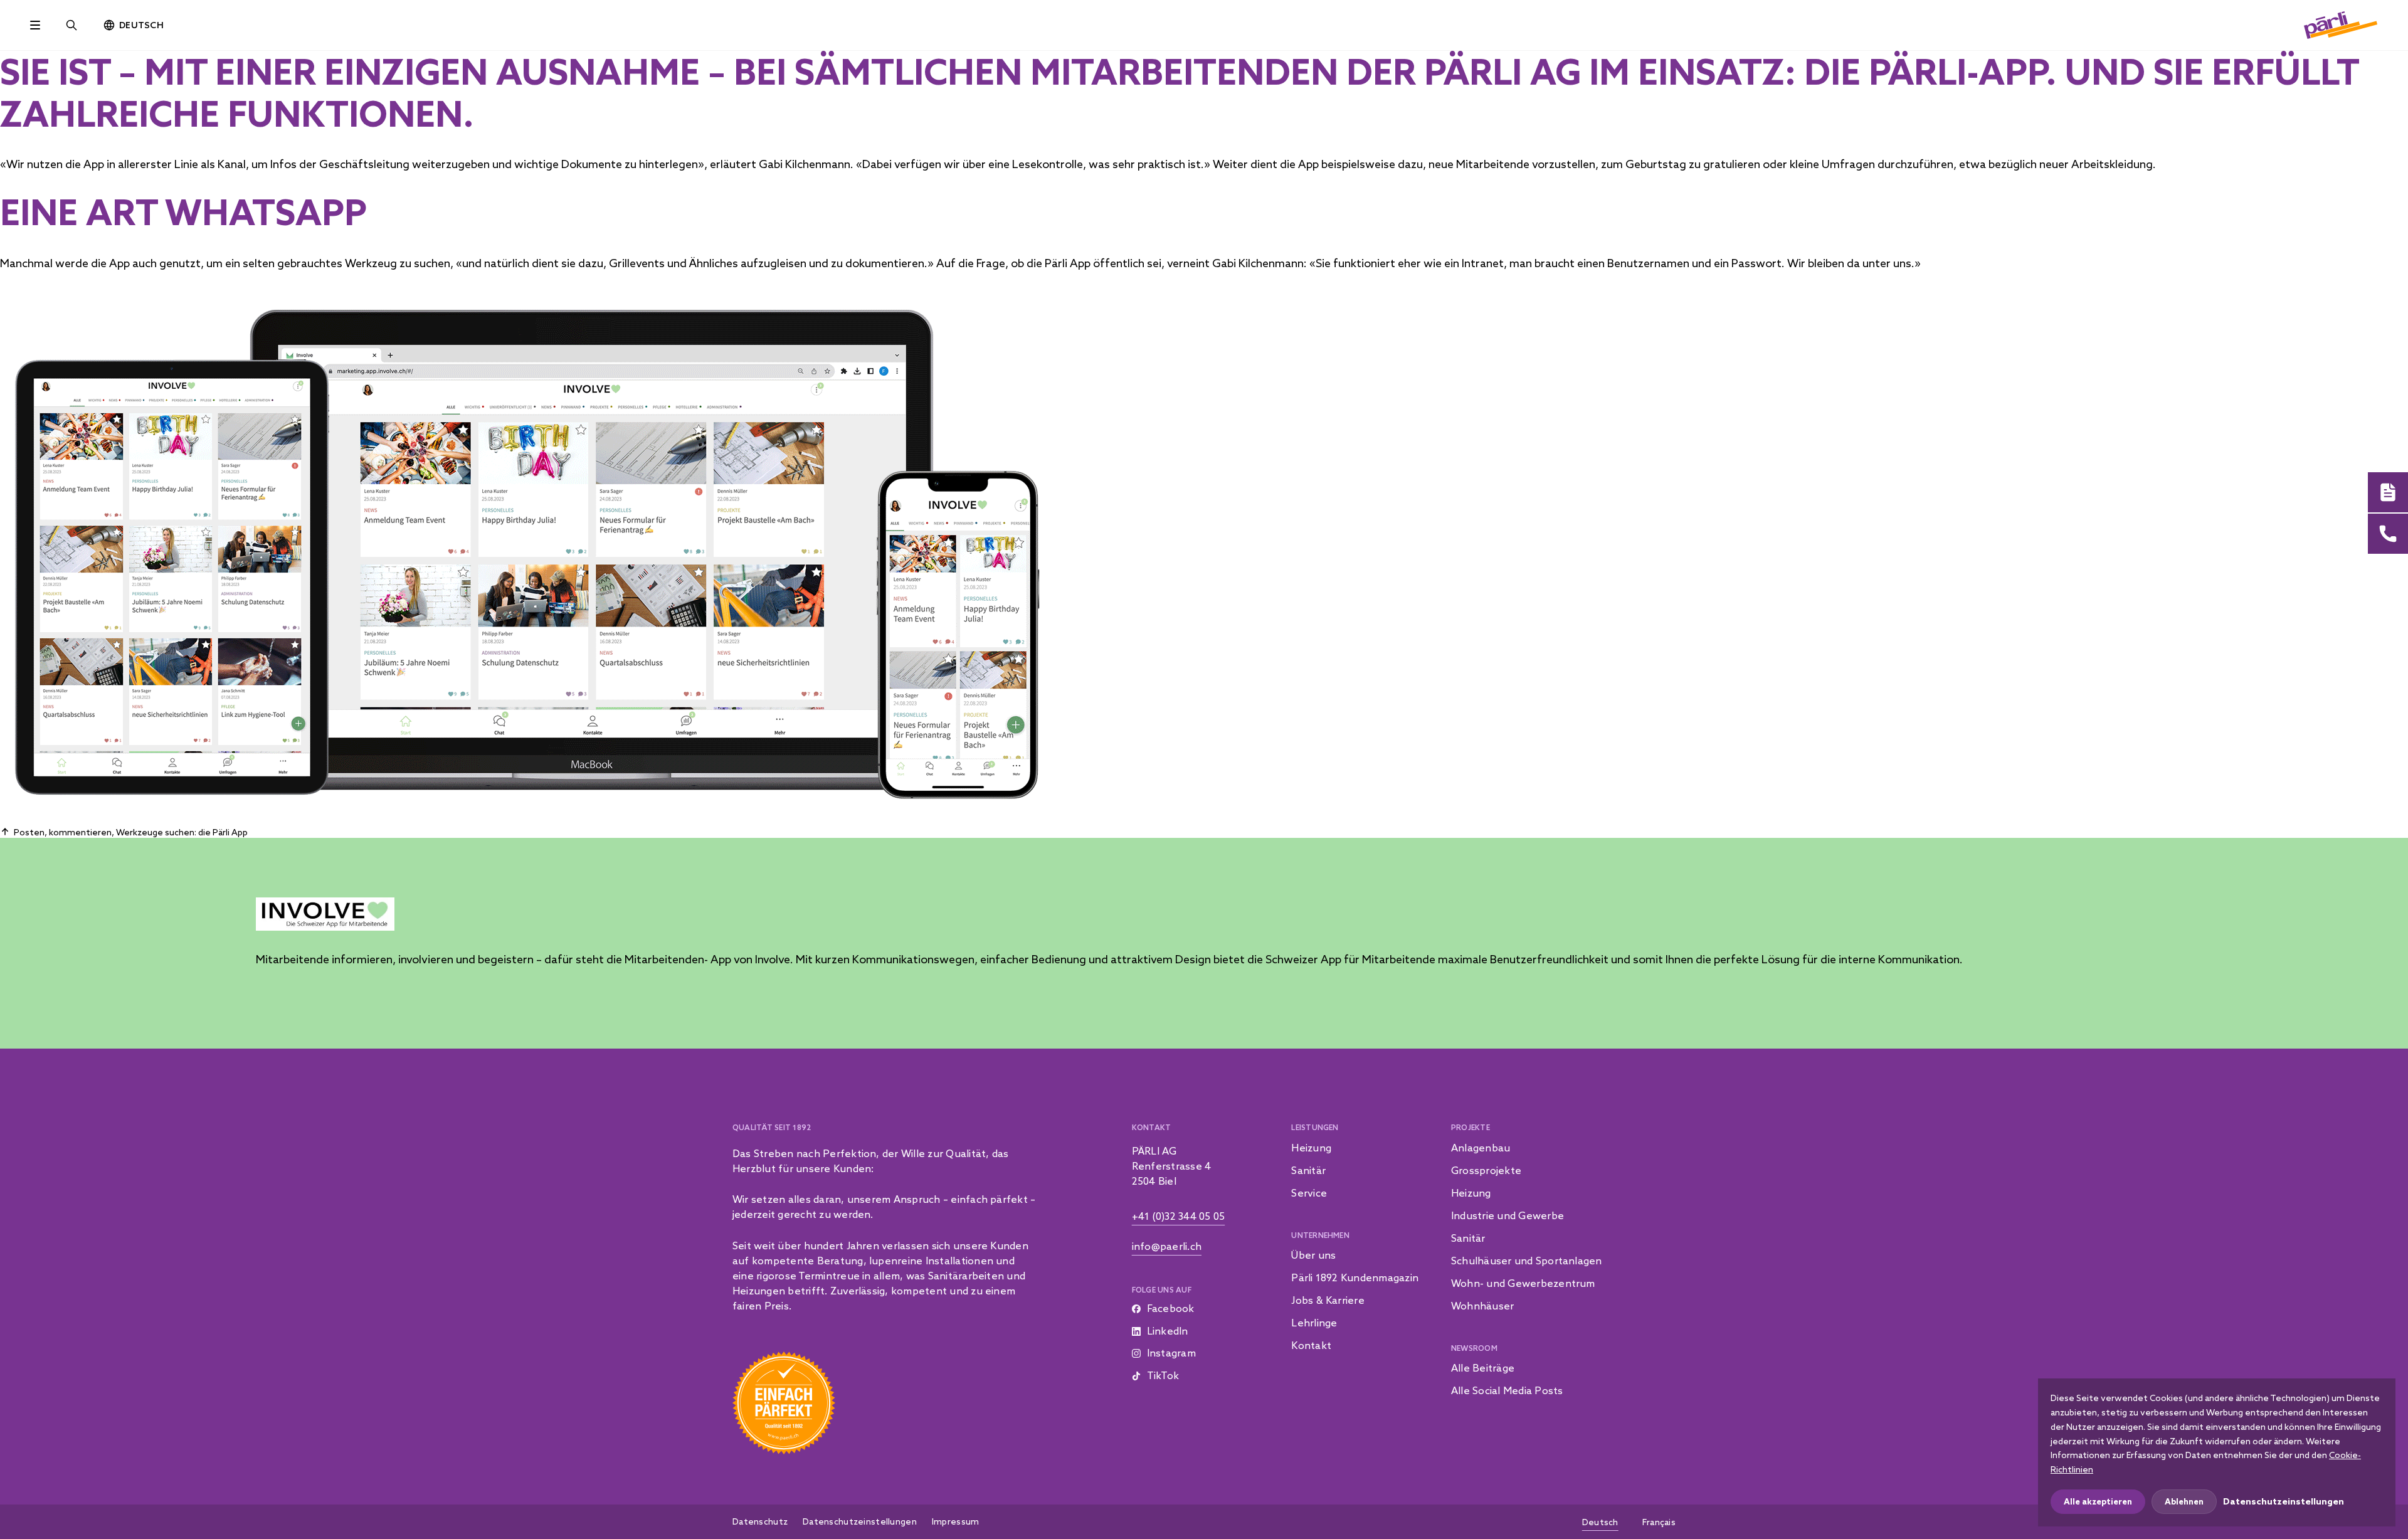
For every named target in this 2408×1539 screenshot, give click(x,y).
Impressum (956, 1521)
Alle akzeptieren (2098, 1501)
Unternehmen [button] (1320, 1235)
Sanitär (1308, 1170)
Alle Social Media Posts (1507, 1390)
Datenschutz (760, 1521)
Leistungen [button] (1315, 1127)
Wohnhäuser (1482, 1306)
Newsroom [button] (1474, 1348)
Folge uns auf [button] (1162, 1290)
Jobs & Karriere (1328, 1300)
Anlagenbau (1481, 1148)
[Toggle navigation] (35, 25)
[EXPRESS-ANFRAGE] (2388, 492)
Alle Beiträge (1483, 1368)
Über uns (1313, 1255)
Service (1309, 1193)
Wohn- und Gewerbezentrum (1523, 1283)
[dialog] (2217, 1452)
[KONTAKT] (2388, 534)
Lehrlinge (1314, 1323)
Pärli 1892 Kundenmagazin (1355, 1277)
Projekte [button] (1471, 1127)
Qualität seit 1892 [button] (772, 1127)
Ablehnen (2184, 1501)
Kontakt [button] (1152, 1127)
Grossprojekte (1486, 1170)
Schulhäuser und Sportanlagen (1527, 1261)
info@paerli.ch (1167, 1246)
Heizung (1311, 1148)
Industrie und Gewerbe (1508, 1215)
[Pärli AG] (2341, 24)
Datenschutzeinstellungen (860, 1521)
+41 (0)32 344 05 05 (1179, 1216)
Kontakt (1311, 1345)
